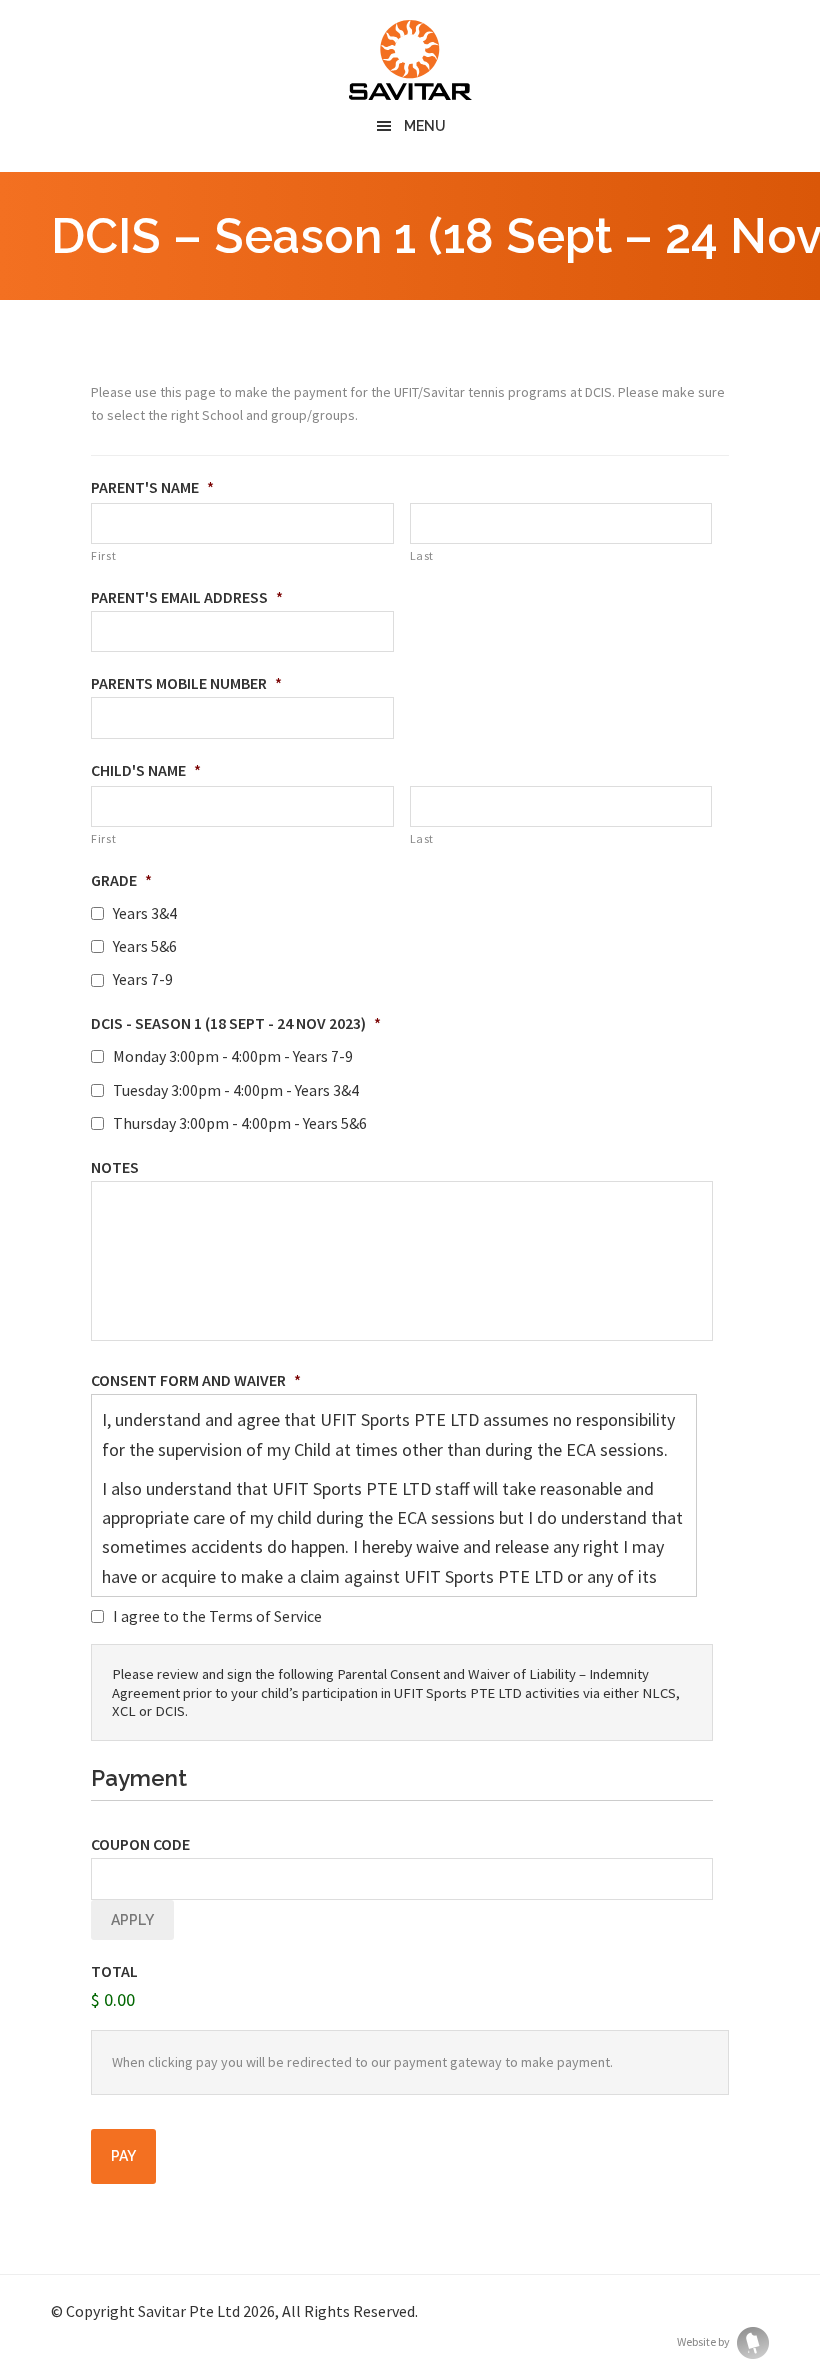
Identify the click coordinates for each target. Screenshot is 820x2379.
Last (422, 555)
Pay (123, 2156)
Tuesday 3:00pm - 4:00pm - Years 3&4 (236, 1090)
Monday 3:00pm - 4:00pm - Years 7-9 (233, 1056)
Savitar (410, 60)
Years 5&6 (145, 946)
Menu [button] (425, 126)
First (103, 555)
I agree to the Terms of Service (217, 1616)
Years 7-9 (143, 979)
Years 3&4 (145, 913)
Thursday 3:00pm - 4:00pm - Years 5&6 (240, 1123)
